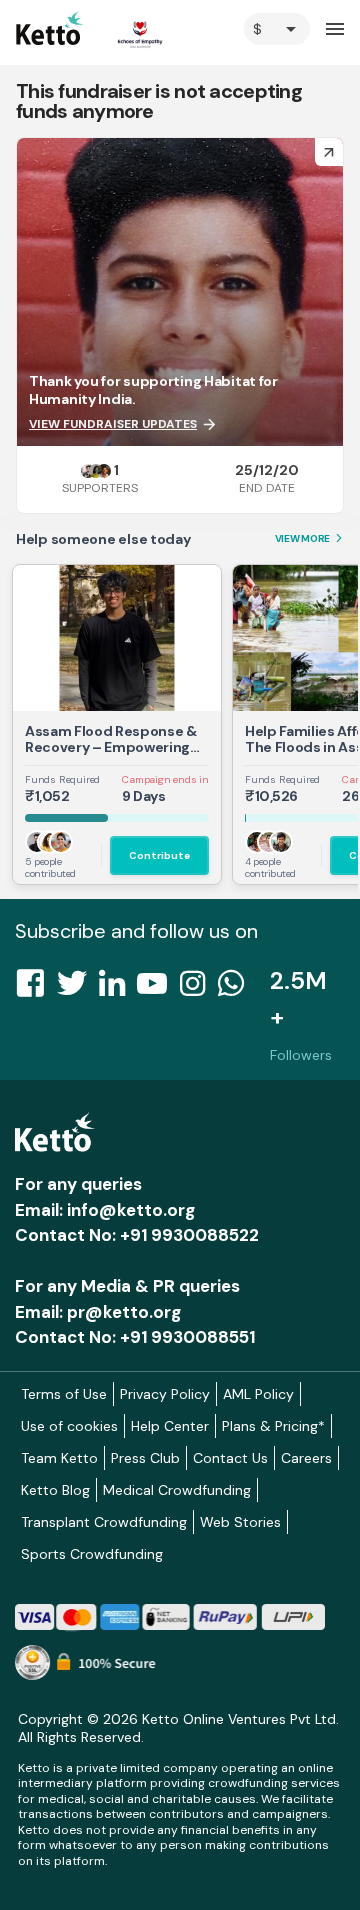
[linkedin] (118, 989)
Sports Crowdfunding (92, 1554)
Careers (306, 1458)
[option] (277, 29)
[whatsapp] (237, 989)
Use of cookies (69, 1426)
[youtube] (158, 989)
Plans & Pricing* (273, 1426)
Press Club (145, 1458)
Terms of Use (64, 1394)
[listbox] (277, 29)
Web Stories (240, 1522)
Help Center (170, 1426)
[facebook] (36, 989)
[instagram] (198, 989)
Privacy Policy (165, 1394)
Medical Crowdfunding (177, 1490)
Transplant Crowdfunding (104, 1522)
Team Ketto (59, 1458)
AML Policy (258, 1394)
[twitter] (78, 989)
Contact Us (230, 1458)
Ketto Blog (55, 1490)
